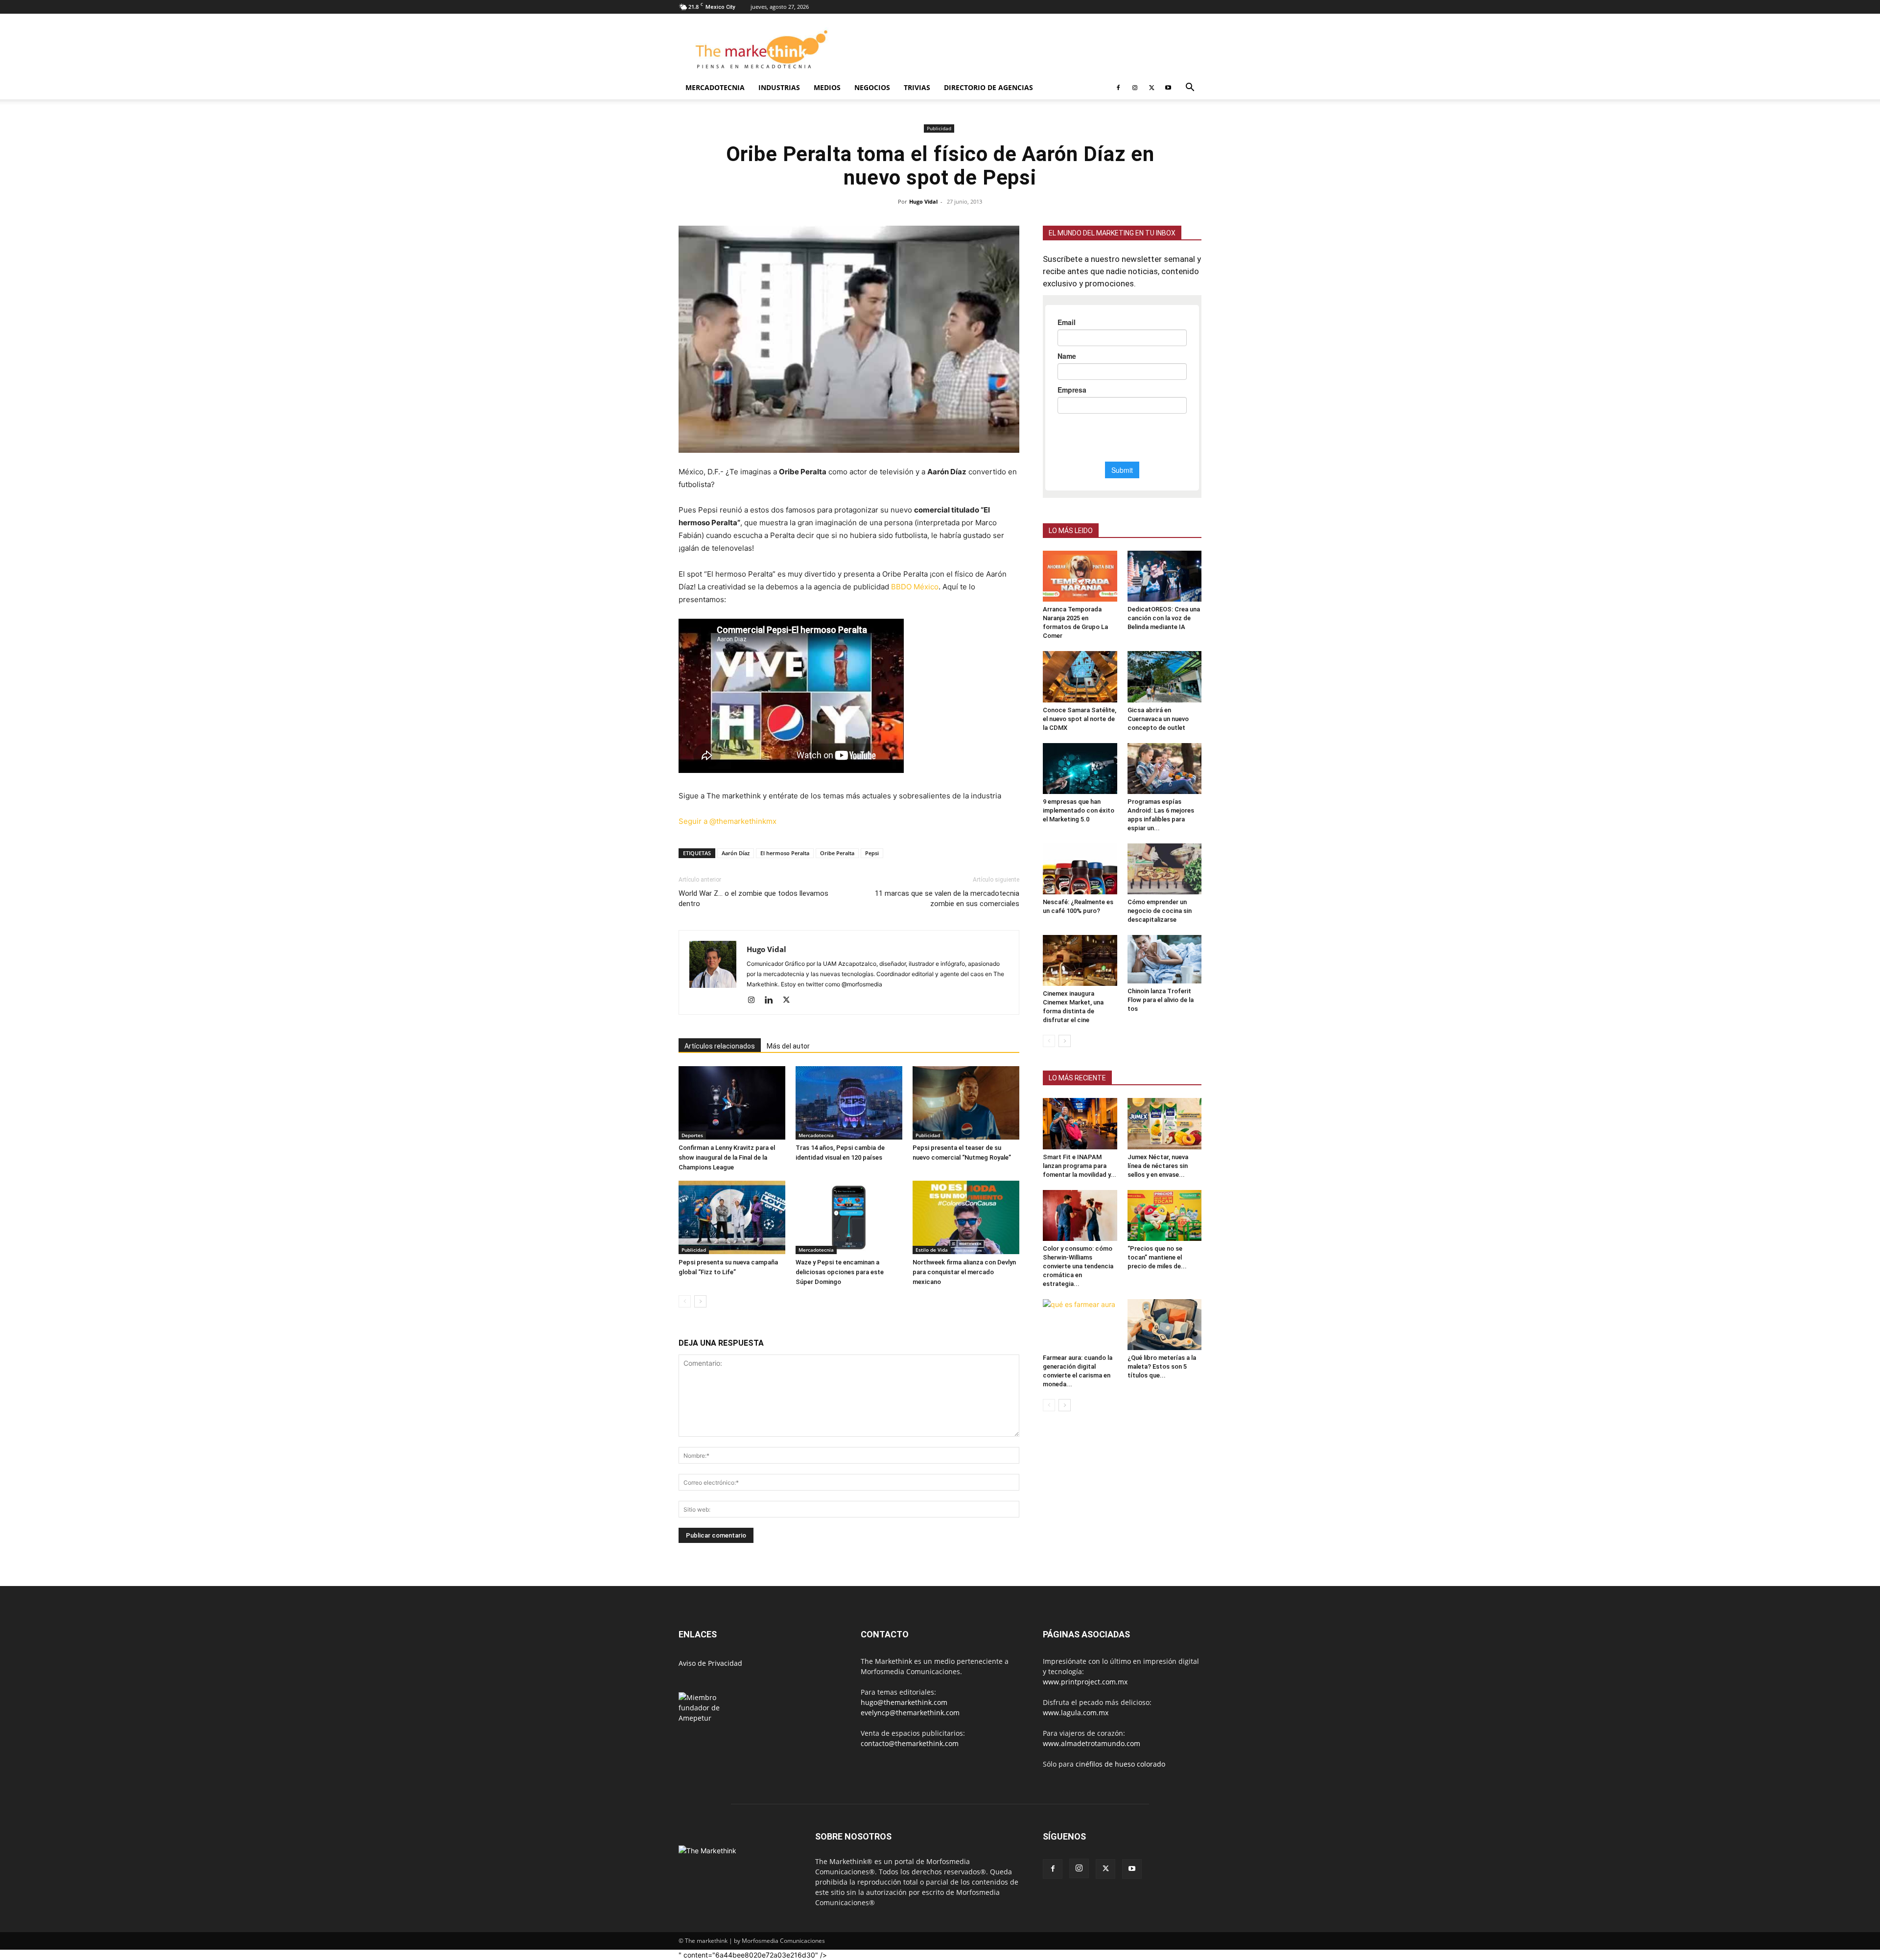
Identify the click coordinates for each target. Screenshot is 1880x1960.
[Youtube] (1168, 88)
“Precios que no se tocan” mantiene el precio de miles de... (1157, 1257)
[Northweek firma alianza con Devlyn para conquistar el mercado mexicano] (966, 1217)
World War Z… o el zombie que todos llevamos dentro (753, 898)
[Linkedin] (772, 1001)
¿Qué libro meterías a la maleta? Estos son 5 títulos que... (1162, 1366)
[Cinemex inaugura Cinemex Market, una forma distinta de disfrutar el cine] (1080, 960)
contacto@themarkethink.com (910, 1743)
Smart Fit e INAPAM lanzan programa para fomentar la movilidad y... (1080, 1166)
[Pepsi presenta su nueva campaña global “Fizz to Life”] (732, 1217)
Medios (827, 87)
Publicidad (939, 128)
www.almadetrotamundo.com (1092, 1743)
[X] (1151, 88)
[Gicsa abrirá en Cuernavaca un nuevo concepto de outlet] (1165, 677)
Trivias (917, 87)
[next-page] (700, 1301)
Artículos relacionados (720, 1046)
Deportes (692, 1135)
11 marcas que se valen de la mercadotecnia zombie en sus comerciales (947, 898)
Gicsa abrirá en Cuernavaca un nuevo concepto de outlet (1158, 719)
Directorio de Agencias (988, 87)
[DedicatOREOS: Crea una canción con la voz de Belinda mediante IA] (1165, 576)
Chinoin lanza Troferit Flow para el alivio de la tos (1161, 1000)
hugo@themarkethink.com (904, 1702)
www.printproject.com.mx (1085, 1682)
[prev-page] (685, 1301)
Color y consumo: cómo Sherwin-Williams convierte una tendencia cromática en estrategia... (1078, 1266)
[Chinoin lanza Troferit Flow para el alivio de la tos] (1165, 959)
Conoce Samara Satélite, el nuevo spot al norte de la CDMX (1080, 719)
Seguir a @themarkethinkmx (728, 821)
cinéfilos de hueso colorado (1120, 1764)
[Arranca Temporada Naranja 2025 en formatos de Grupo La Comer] (1080, 576)
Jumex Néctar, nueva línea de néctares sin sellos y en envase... (1158, 1166)
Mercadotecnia (715, 87)
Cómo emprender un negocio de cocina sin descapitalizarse (1160, 911)
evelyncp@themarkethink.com (910, 1713)
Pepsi (872, 853)
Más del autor (788, 1046)
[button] (1190, 88)
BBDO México (915, 587)
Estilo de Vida (932, 1250)
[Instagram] (1135, 88)
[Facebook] (1118, 88)
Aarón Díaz (736, 853)
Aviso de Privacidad (710, 1663)
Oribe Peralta (837, 853)
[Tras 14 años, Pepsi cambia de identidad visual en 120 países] (849, 1103)
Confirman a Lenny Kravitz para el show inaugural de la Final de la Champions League (727, 1157)
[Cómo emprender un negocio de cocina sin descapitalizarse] (1165, 869)
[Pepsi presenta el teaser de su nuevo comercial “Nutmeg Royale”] (966, 1103)
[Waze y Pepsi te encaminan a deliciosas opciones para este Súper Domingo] (849, 1217)
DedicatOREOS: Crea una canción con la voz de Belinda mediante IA (1164, 618)
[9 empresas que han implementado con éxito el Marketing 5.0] (1080, 769)
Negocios (872, 87)
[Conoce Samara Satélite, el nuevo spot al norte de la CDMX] (1080, 677)
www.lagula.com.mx (1076, 1713)
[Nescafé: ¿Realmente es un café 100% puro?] (1080, 869)
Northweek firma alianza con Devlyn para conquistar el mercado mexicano (964, 1272)
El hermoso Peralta (785, 853)
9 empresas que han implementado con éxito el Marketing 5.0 (1079, 810)
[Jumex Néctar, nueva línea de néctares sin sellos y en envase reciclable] (1165, 1123)
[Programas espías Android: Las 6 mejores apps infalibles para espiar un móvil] (1165, 769)
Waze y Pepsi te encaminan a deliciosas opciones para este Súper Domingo (840, 1272)
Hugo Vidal (923, 201)
